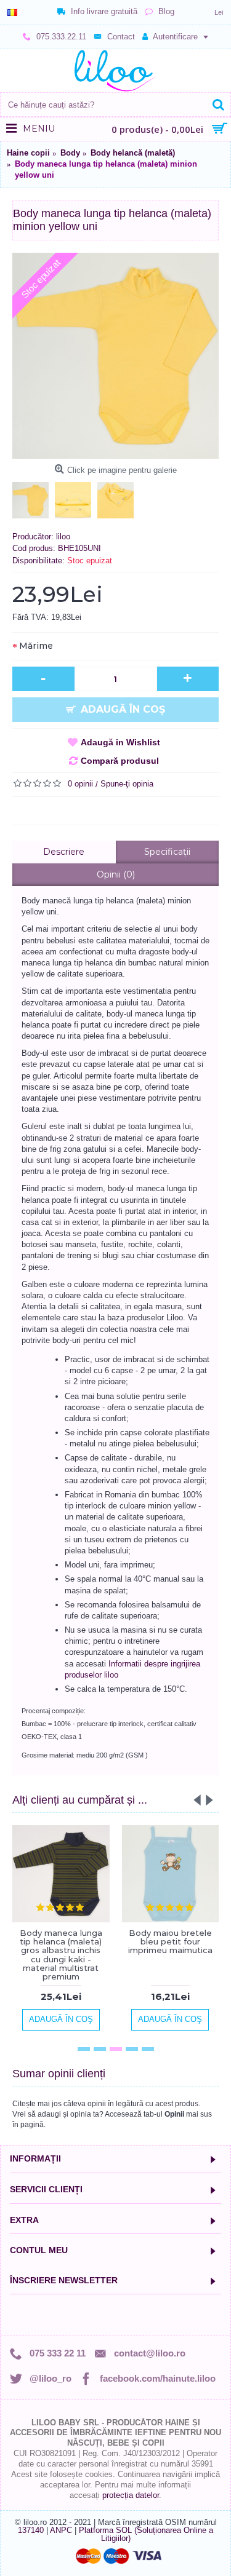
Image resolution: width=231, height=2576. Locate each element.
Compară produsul (120, 761)
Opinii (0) (116, 874)
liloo (63, 537)
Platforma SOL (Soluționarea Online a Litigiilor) (146, 2534)
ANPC (61, 2530)
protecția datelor (131, 2495)
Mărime (36, 646)
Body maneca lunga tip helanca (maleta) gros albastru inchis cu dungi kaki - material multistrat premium (61, 1955)
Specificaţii (167, 852)
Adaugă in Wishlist (120, 742)
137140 (31, 2530)
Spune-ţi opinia (127, 784)
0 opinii (80, 784)
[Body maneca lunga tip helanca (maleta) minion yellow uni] (115, 356)
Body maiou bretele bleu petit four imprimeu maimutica (170, 1942)
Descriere (64, 852)
